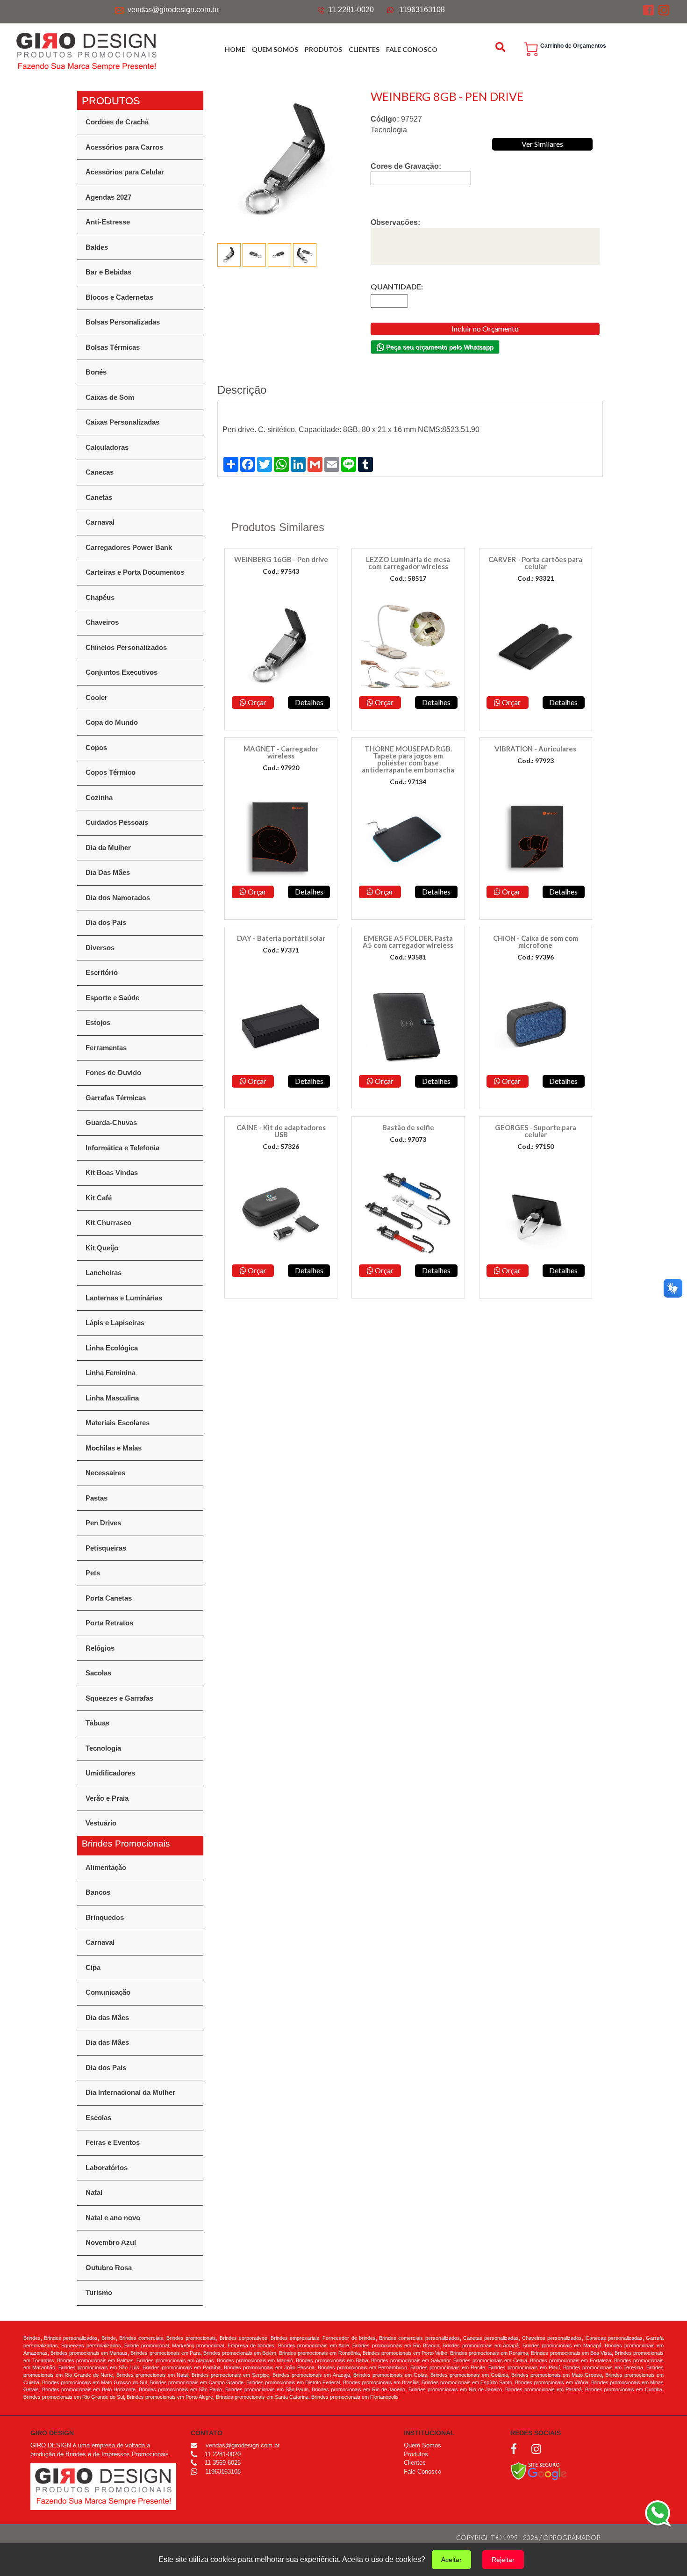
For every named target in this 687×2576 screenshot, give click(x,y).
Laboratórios (107, 2168)
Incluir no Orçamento (485, 328)
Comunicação (108, 1992)
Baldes (97, 247)
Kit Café (99, 1198)
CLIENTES (364, 49)
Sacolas (98, 1673)
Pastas (97, 1498)
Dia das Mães (107, 2017)
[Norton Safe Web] (539, 2471)
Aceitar (451, 2560)
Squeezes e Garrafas (119, 1698)
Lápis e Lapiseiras (115, 1323)
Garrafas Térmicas (116, 1098)
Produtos (416, 2454)
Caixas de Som (110, 397)
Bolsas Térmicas (113, 347)
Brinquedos (105, 1917)
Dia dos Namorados (118, 898)
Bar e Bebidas (108, 272)
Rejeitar (503, 2560)
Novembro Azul (111, 2242)
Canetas (99, 497)
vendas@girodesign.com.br (173, 10)
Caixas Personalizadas (122, 422)
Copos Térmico (111, 772)
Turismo (99, 2292)
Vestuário (101, 1823)
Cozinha (99, 797)
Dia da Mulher (108, 848)
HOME (235, 49)
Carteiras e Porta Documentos (135, 572)
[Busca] (501, 47)
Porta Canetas (109, 1598)
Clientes (415, 2463)
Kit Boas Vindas (112, 1173)
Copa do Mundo (112, 722)
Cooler (97, 697)
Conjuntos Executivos (122, 672)
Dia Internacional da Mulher (130, 2092)
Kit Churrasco (108, 1223)
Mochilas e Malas (114, 1448)
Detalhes (309, 702)
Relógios (100, 1648)
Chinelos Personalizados (126, 647)
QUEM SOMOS (275, 49)
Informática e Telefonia (122, 1148)
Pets (93, 1573)
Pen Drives (103, 1523)
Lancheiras (104, 1273)
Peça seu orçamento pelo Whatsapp (439, 347)
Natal (94, 2192)
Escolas (98, 2118)
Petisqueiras (106, 1548)
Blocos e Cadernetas (119, 297)
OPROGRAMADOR (572, 2537)
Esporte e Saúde (112, 998)
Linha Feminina (111, 1373)
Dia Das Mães (108, 872)
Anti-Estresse (108, 222)
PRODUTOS (323, 49)
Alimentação (106, 1867)
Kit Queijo (102, 1248)
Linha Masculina (112, 1398)
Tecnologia (103, 1748)
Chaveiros (102, 622)
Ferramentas (106, 1048)
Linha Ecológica (112, 1348)
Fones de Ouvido (113, 1072)
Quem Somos (422, 2445)
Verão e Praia (107, 1798)
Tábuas (97, 1723)
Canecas (100, 472)
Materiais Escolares (118, 1423)
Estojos (98, 1022)
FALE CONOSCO (412, 49)
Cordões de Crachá (117, 122)
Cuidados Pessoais (117, 822)
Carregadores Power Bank (129, 547)
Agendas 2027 (108, 197)
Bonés (96, 372)
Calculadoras (107, 447)
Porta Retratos (109, 1623)
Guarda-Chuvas (111, 1122)
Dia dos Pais (106, 922)
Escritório (102, 972)
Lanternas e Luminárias (124, 1298)
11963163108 (422, 10)
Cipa (93, 1967)
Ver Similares (542, 144)
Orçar (256, 702)
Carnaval (100, 522)
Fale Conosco (422, 2471)
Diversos (100, 948)
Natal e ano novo (113, 2218)
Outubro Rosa (109, 2268)
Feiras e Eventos (113, 2142)
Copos (96, 747)
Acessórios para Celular (125, 172)
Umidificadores (110, 1773)
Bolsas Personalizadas (123, 322)
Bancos (98, 1892)
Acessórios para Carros (124, 147)
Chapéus (100, 597)
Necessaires (105, 1473)
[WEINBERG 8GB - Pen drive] (287, 160)
